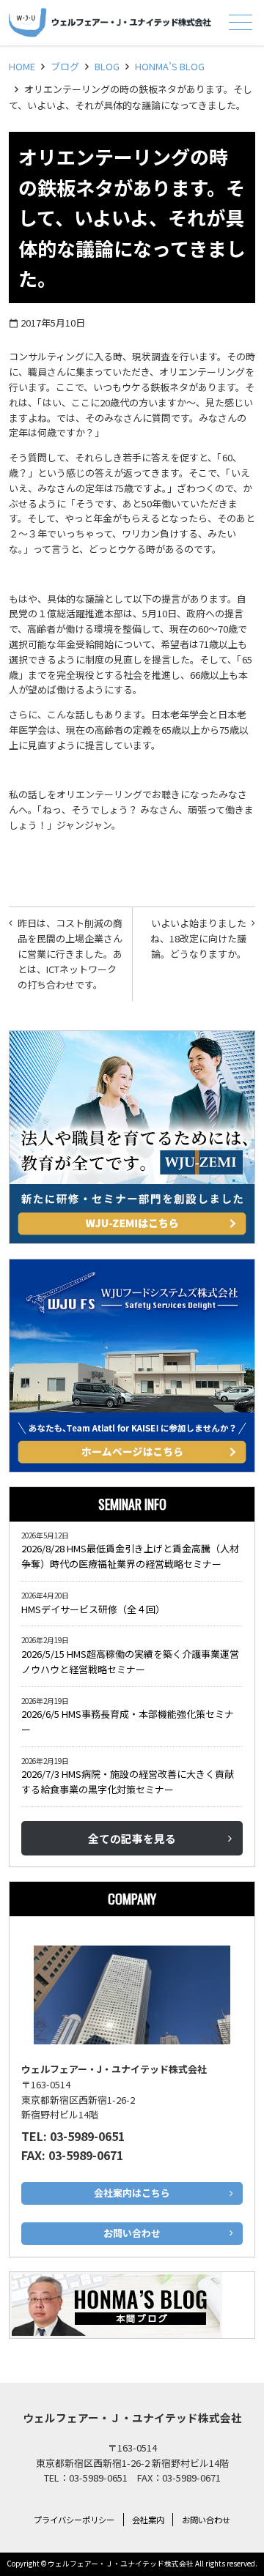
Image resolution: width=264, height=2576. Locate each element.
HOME (22, 66)
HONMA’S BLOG (170, 66)
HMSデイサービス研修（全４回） (96, 1609)
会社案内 (148, 2520)
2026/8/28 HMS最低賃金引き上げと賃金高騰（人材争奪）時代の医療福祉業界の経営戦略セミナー (130, 1556)
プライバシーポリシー (74, 2520)
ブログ (65, 66)
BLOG (107, 66)
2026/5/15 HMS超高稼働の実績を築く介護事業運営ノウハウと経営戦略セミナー (130, 1661)
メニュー (241, 22)
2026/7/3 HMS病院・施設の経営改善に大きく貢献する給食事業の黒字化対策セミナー (128, 1782)
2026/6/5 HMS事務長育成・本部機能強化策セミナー (128, 1721)
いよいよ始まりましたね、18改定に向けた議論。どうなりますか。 (198, 938)
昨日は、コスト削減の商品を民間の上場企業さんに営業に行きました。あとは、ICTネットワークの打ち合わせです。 (70, 953)
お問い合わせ (206, 2520)
